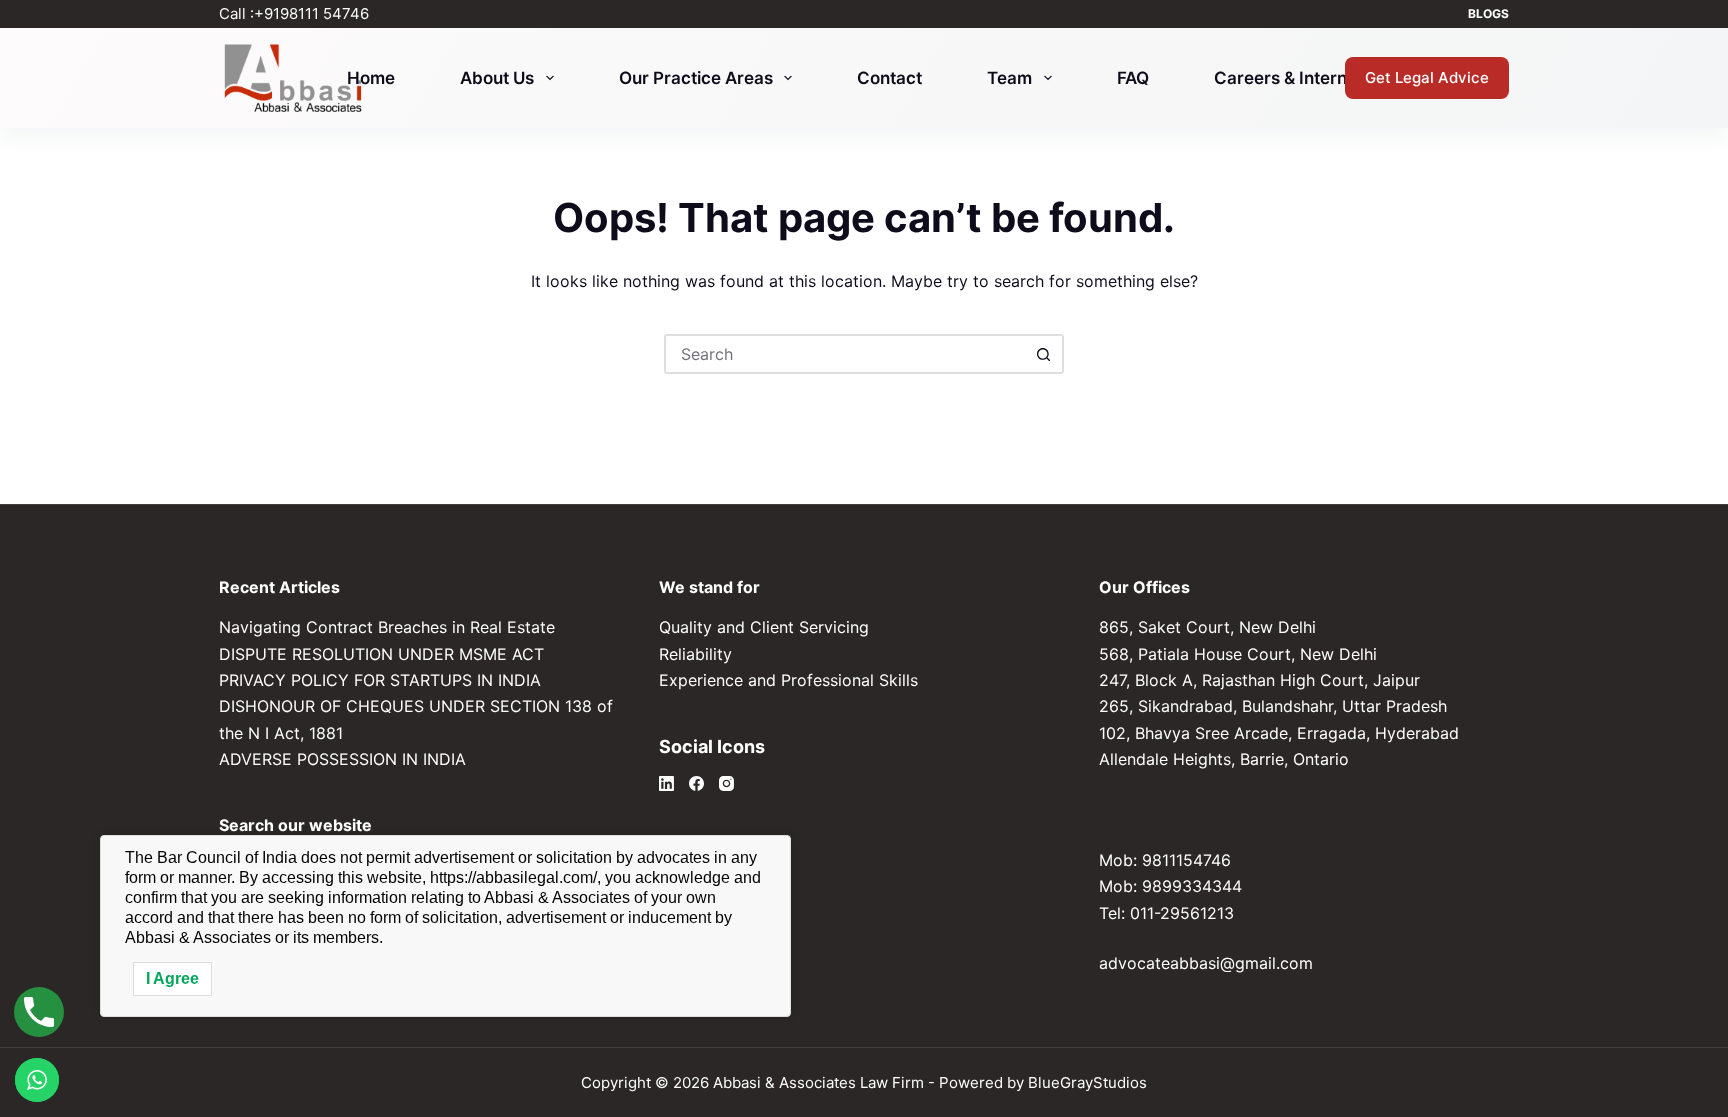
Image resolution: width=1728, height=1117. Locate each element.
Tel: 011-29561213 (1166, 913)
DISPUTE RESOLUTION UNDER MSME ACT (381, 654)
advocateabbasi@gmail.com (1206, 963)
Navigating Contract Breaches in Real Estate (387, 627)
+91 (311, 13)
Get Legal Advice (1427, 77)
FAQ (1133, 78)
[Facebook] (696, 783)
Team (1009, 78)
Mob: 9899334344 (1170, 886)
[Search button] (1044, 354)
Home (371, 78)
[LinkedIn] (666, 783)
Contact (889, 78)
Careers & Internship (1297, 78)
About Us (497, 78)
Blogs (1488, 13)
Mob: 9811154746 (1165, 860)
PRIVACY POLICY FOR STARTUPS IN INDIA (380, 680)
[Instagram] (726, 783)
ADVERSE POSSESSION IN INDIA (342, 759)
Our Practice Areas (696, 78)
